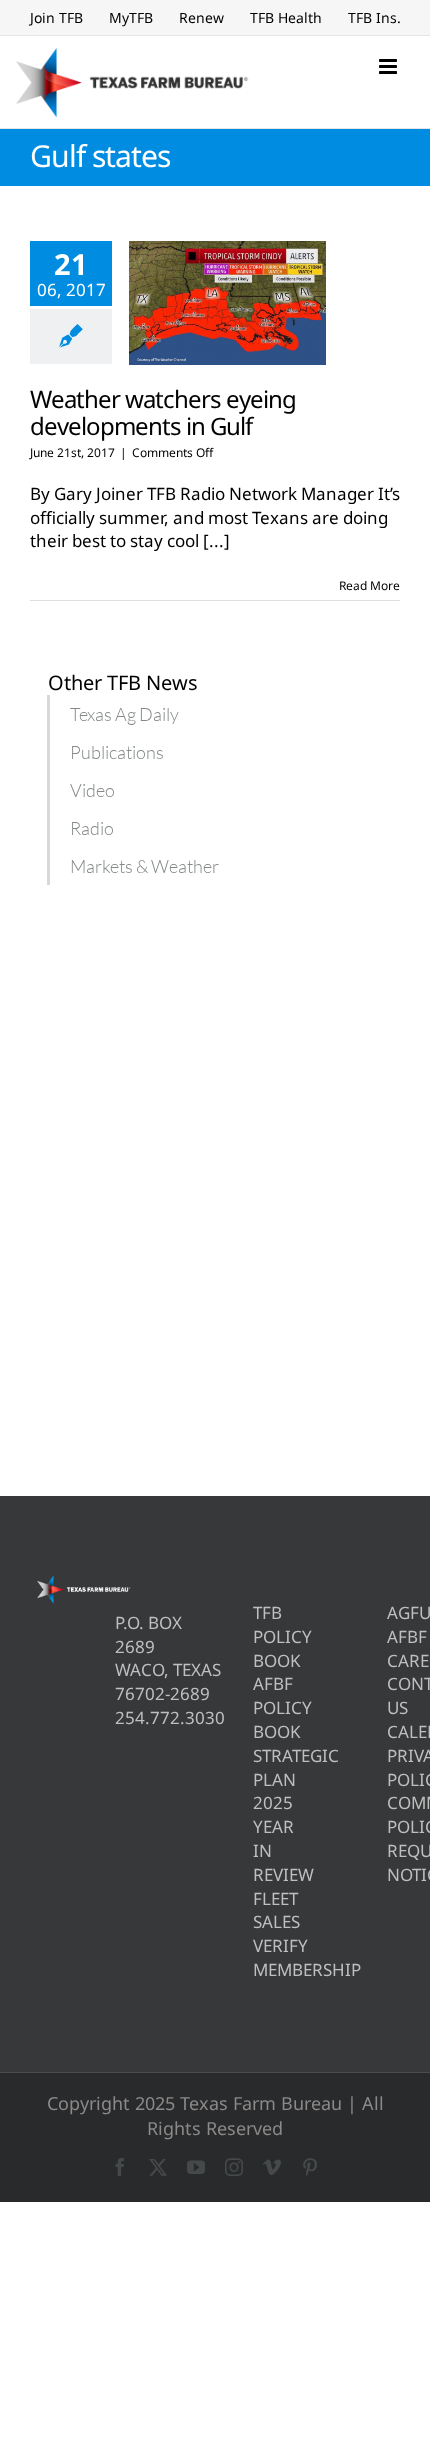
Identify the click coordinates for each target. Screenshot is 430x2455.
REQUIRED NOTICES (393, 1862)
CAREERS (393, 1660)
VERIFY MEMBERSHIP (259, 1957)
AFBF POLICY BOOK (259, 1707)
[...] (216, 540)
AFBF (393, 1636)
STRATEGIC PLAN (259, 1767)
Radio (92, 828)
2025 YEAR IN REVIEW (259, 1838)
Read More (369, 585)
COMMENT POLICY (393, 1814)
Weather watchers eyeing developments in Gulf (163, 412)
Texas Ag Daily (124, 714)
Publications (117, 752)
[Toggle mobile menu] (389, 66)
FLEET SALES (259, 1910)
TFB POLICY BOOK (259, 1636)
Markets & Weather (144, 866)
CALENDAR (393, 1731)
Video (92, 790)
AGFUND (393, 1612)
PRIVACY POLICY (393, 1767)
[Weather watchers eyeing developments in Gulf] (227, 303)
